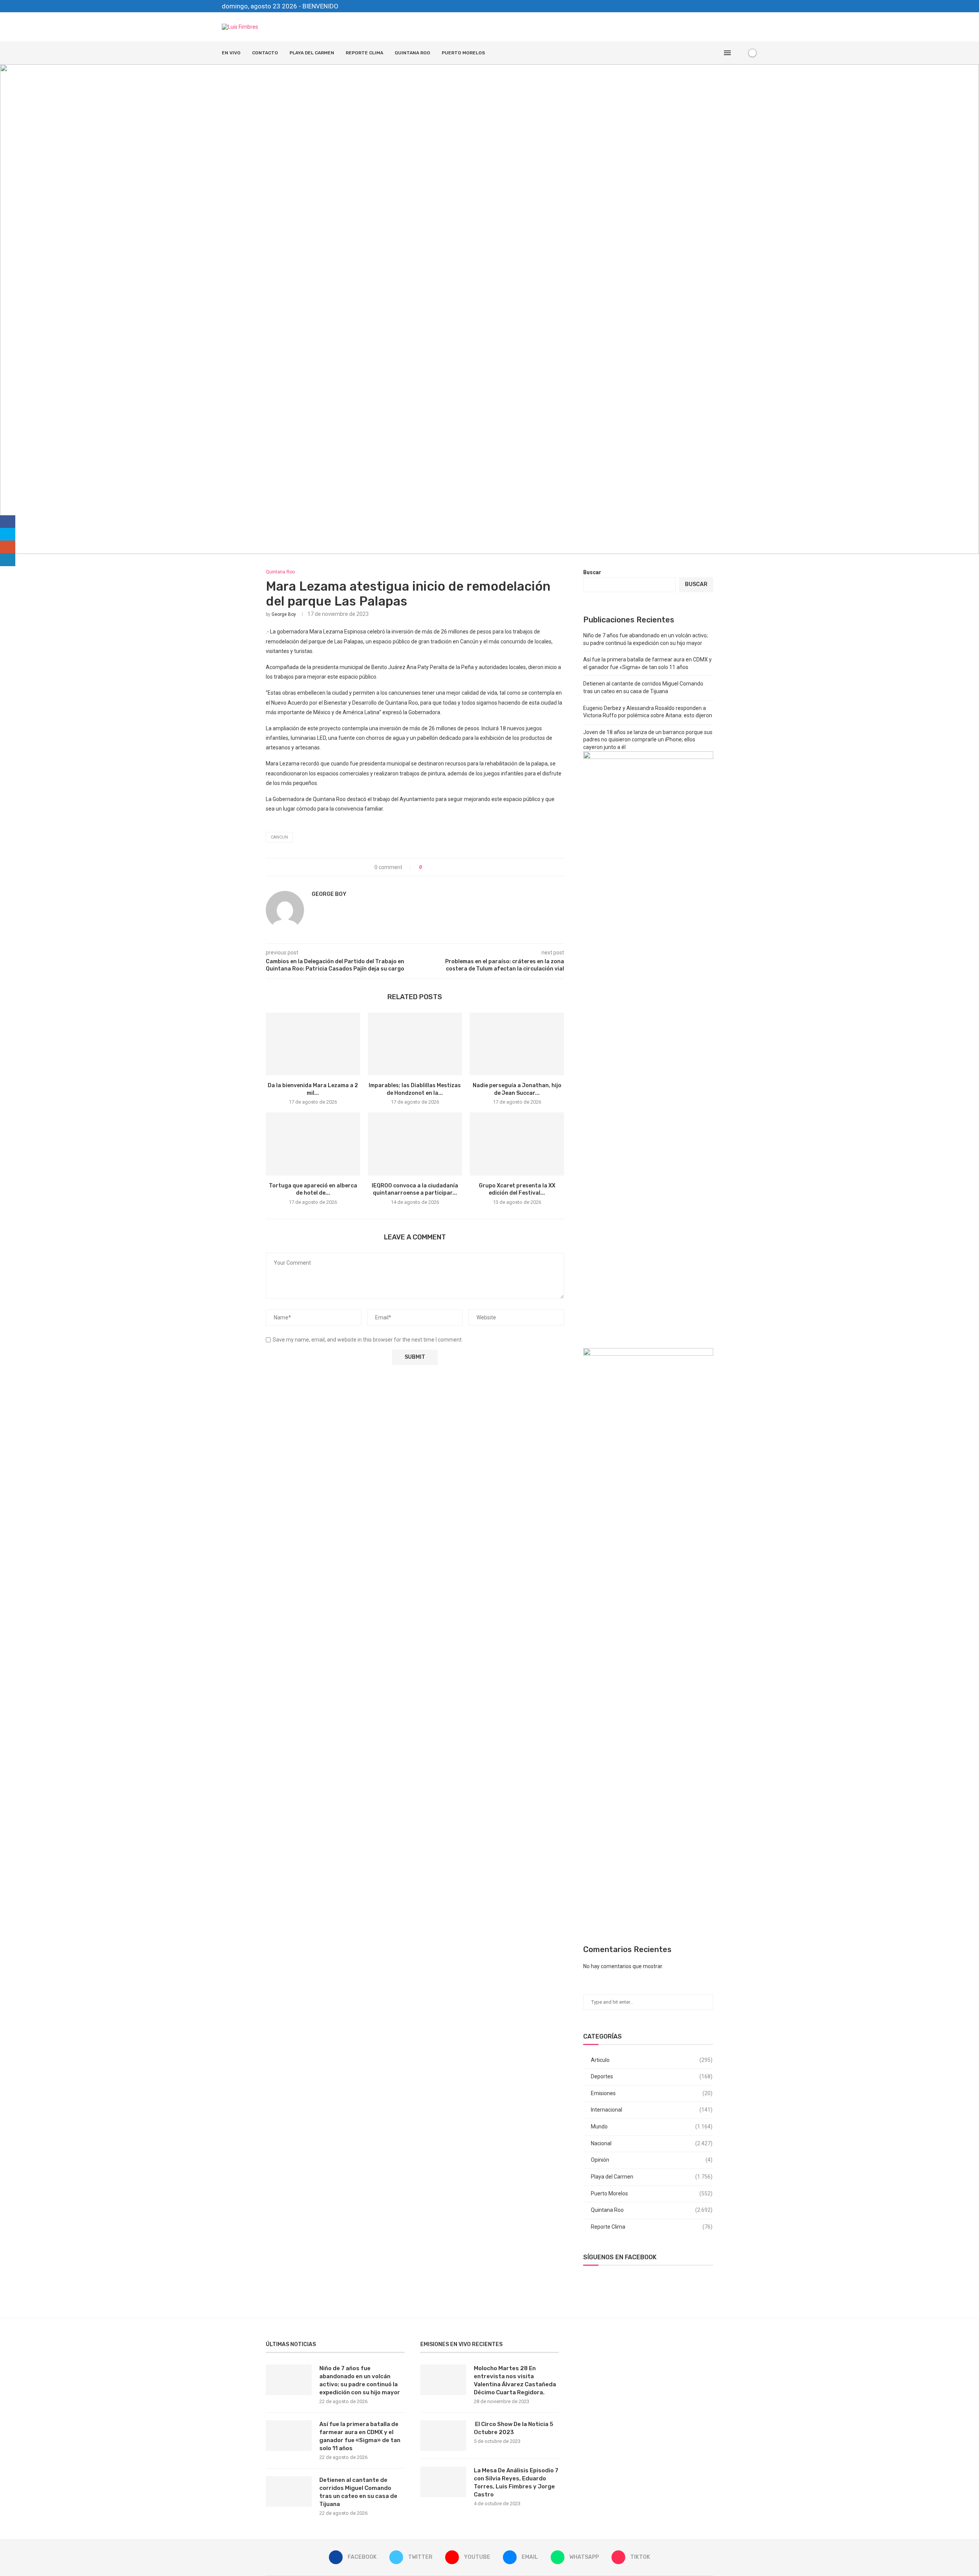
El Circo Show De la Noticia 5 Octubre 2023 (514, 2428)
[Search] (739, 53)
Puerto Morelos (463, 53)
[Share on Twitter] (442, 867)
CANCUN (279, 837)
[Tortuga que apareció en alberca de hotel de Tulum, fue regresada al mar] (313, 1144)
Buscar (592, 572)
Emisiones (652, 2093)
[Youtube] (729, 6)
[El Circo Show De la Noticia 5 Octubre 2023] (443, 2436)
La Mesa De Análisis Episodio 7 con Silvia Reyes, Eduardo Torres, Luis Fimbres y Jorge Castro (516, 2482)
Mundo (652, 2127)
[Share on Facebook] (434, 867)
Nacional (652, 2143)
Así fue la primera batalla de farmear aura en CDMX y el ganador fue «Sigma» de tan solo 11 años (360, 2436)
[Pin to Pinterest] (449, 867)
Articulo (652, 2060)
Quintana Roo (412, 53)
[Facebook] (711, 6)
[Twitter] (720, 6)
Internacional (652, 2110)
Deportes (652, 2076)
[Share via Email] (456, 867)
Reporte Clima (364, 53)
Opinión (652, 2160)
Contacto (265, 53)
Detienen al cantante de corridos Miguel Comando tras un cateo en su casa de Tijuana (358, 2492)
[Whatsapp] (746, 6)
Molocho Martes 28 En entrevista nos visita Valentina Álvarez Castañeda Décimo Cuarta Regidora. (515, 2380)
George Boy (284, 614)
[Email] (738, 6)
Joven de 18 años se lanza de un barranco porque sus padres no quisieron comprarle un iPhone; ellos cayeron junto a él (648, 740)
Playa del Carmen (312, 53)
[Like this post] (426, 867)
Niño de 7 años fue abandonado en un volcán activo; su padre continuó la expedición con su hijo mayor (360, 2380)
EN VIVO (231, 53)
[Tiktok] (755, 6)
